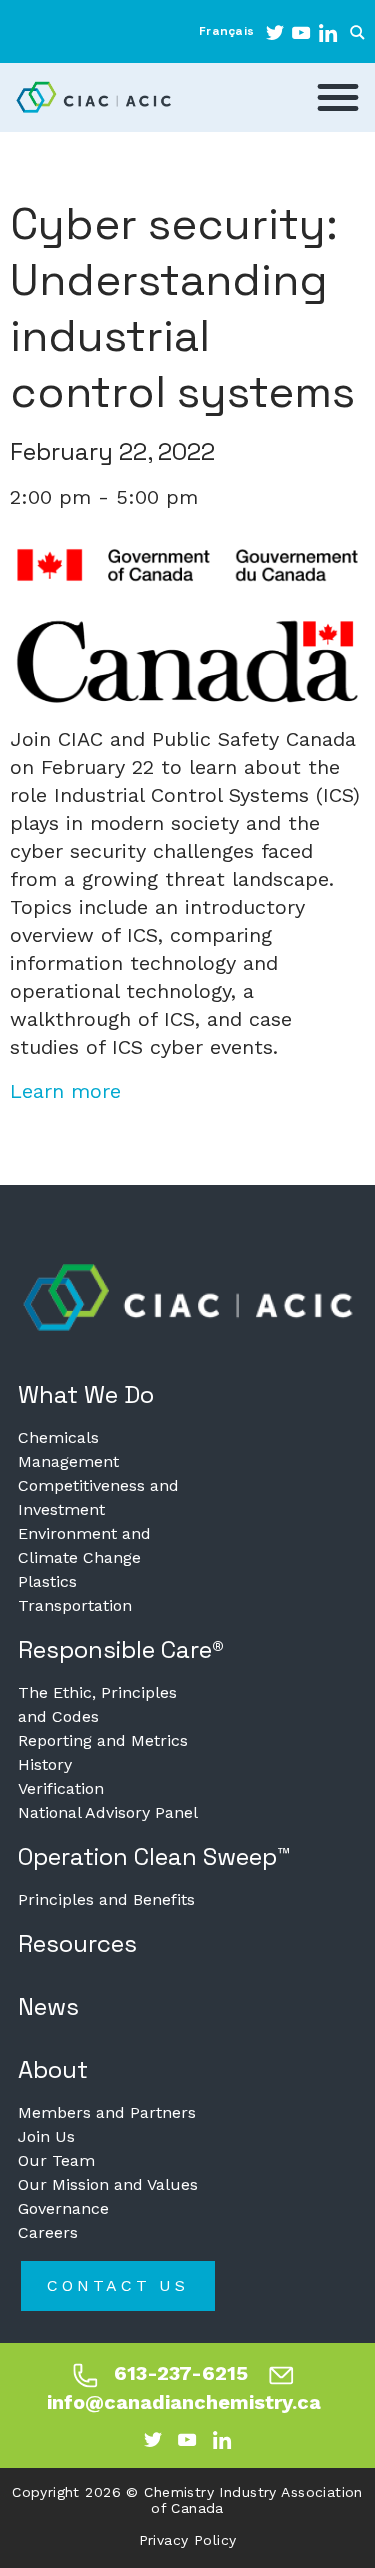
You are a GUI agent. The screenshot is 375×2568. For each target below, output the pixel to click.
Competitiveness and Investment (98, 1497)
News (48, 2006)
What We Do (86, 1394)
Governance (63, 2208)
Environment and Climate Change (84, 1545)
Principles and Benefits (106, 1899)
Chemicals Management (68, 1449)
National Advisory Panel (108, 1812)
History (45, 1764)
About (53, 2069)
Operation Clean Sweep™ (154, 1856)
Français (226, 31)
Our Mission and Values (108, 2184)
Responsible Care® (121, 1649)
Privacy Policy (188, 2540)
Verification (61, 1788)
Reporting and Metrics (103, 1740)
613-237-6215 (181, 2373)
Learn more (65, 1091)
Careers (48, 2232)
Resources (77, 1943)
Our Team (56, 2160)
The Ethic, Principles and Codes (97, 1704)
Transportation (75, 1605)
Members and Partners (107, 2112)
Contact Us (118, 2285)
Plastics (47, 1581)
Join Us (46, 2136)
